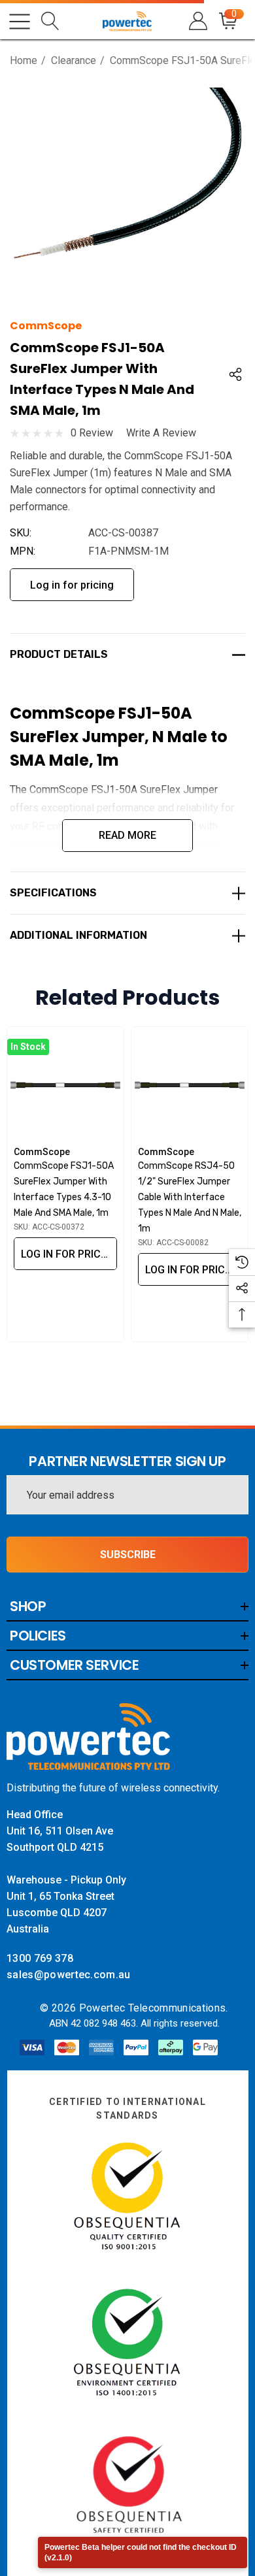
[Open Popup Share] (235, 374)
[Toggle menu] (20, 22)
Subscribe (128, 1555)
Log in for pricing (72, 585)
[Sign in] (197, 21)
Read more (127, 835)
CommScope (46, 326)
